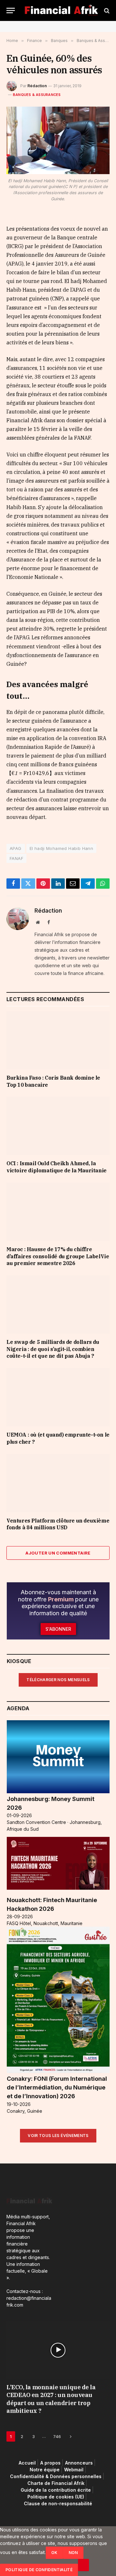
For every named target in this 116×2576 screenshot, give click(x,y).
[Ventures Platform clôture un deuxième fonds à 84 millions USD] (58, 1483)
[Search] (106, 10)
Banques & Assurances (37, 95)
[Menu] (11, 10)
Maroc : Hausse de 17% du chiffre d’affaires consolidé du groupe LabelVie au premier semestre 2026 (58, 1256)
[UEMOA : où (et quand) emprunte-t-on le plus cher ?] (58, 1397)
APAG (16, 848)
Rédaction (37, 86)
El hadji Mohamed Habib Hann (62, 848)
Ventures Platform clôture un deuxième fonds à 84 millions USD (58, 1524)
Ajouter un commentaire (58, 1553)
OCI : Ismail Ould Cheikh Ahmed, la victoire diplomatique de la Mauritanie (57, 1167)
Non (73, 2553)
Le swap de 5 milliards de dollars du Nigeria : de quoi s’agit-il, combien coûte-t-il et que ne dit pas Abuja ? (53, 1349)
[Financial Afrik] (61, 10)
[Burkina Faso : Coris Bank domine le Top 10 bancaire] (58, 1040)
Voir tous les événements (58, 2136)
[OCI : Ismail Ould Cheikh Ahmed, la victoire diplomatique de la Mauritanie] (58, 1126)
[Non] (83, 2565)
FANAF (16, 858)
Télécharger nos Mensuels (58, 1680)
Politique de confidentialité (39, 2570)
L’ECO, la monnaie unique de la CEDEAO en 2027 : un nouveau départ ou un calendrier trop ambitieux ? (51, 2399)
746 (57, 2436)
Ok (54, 2553)
